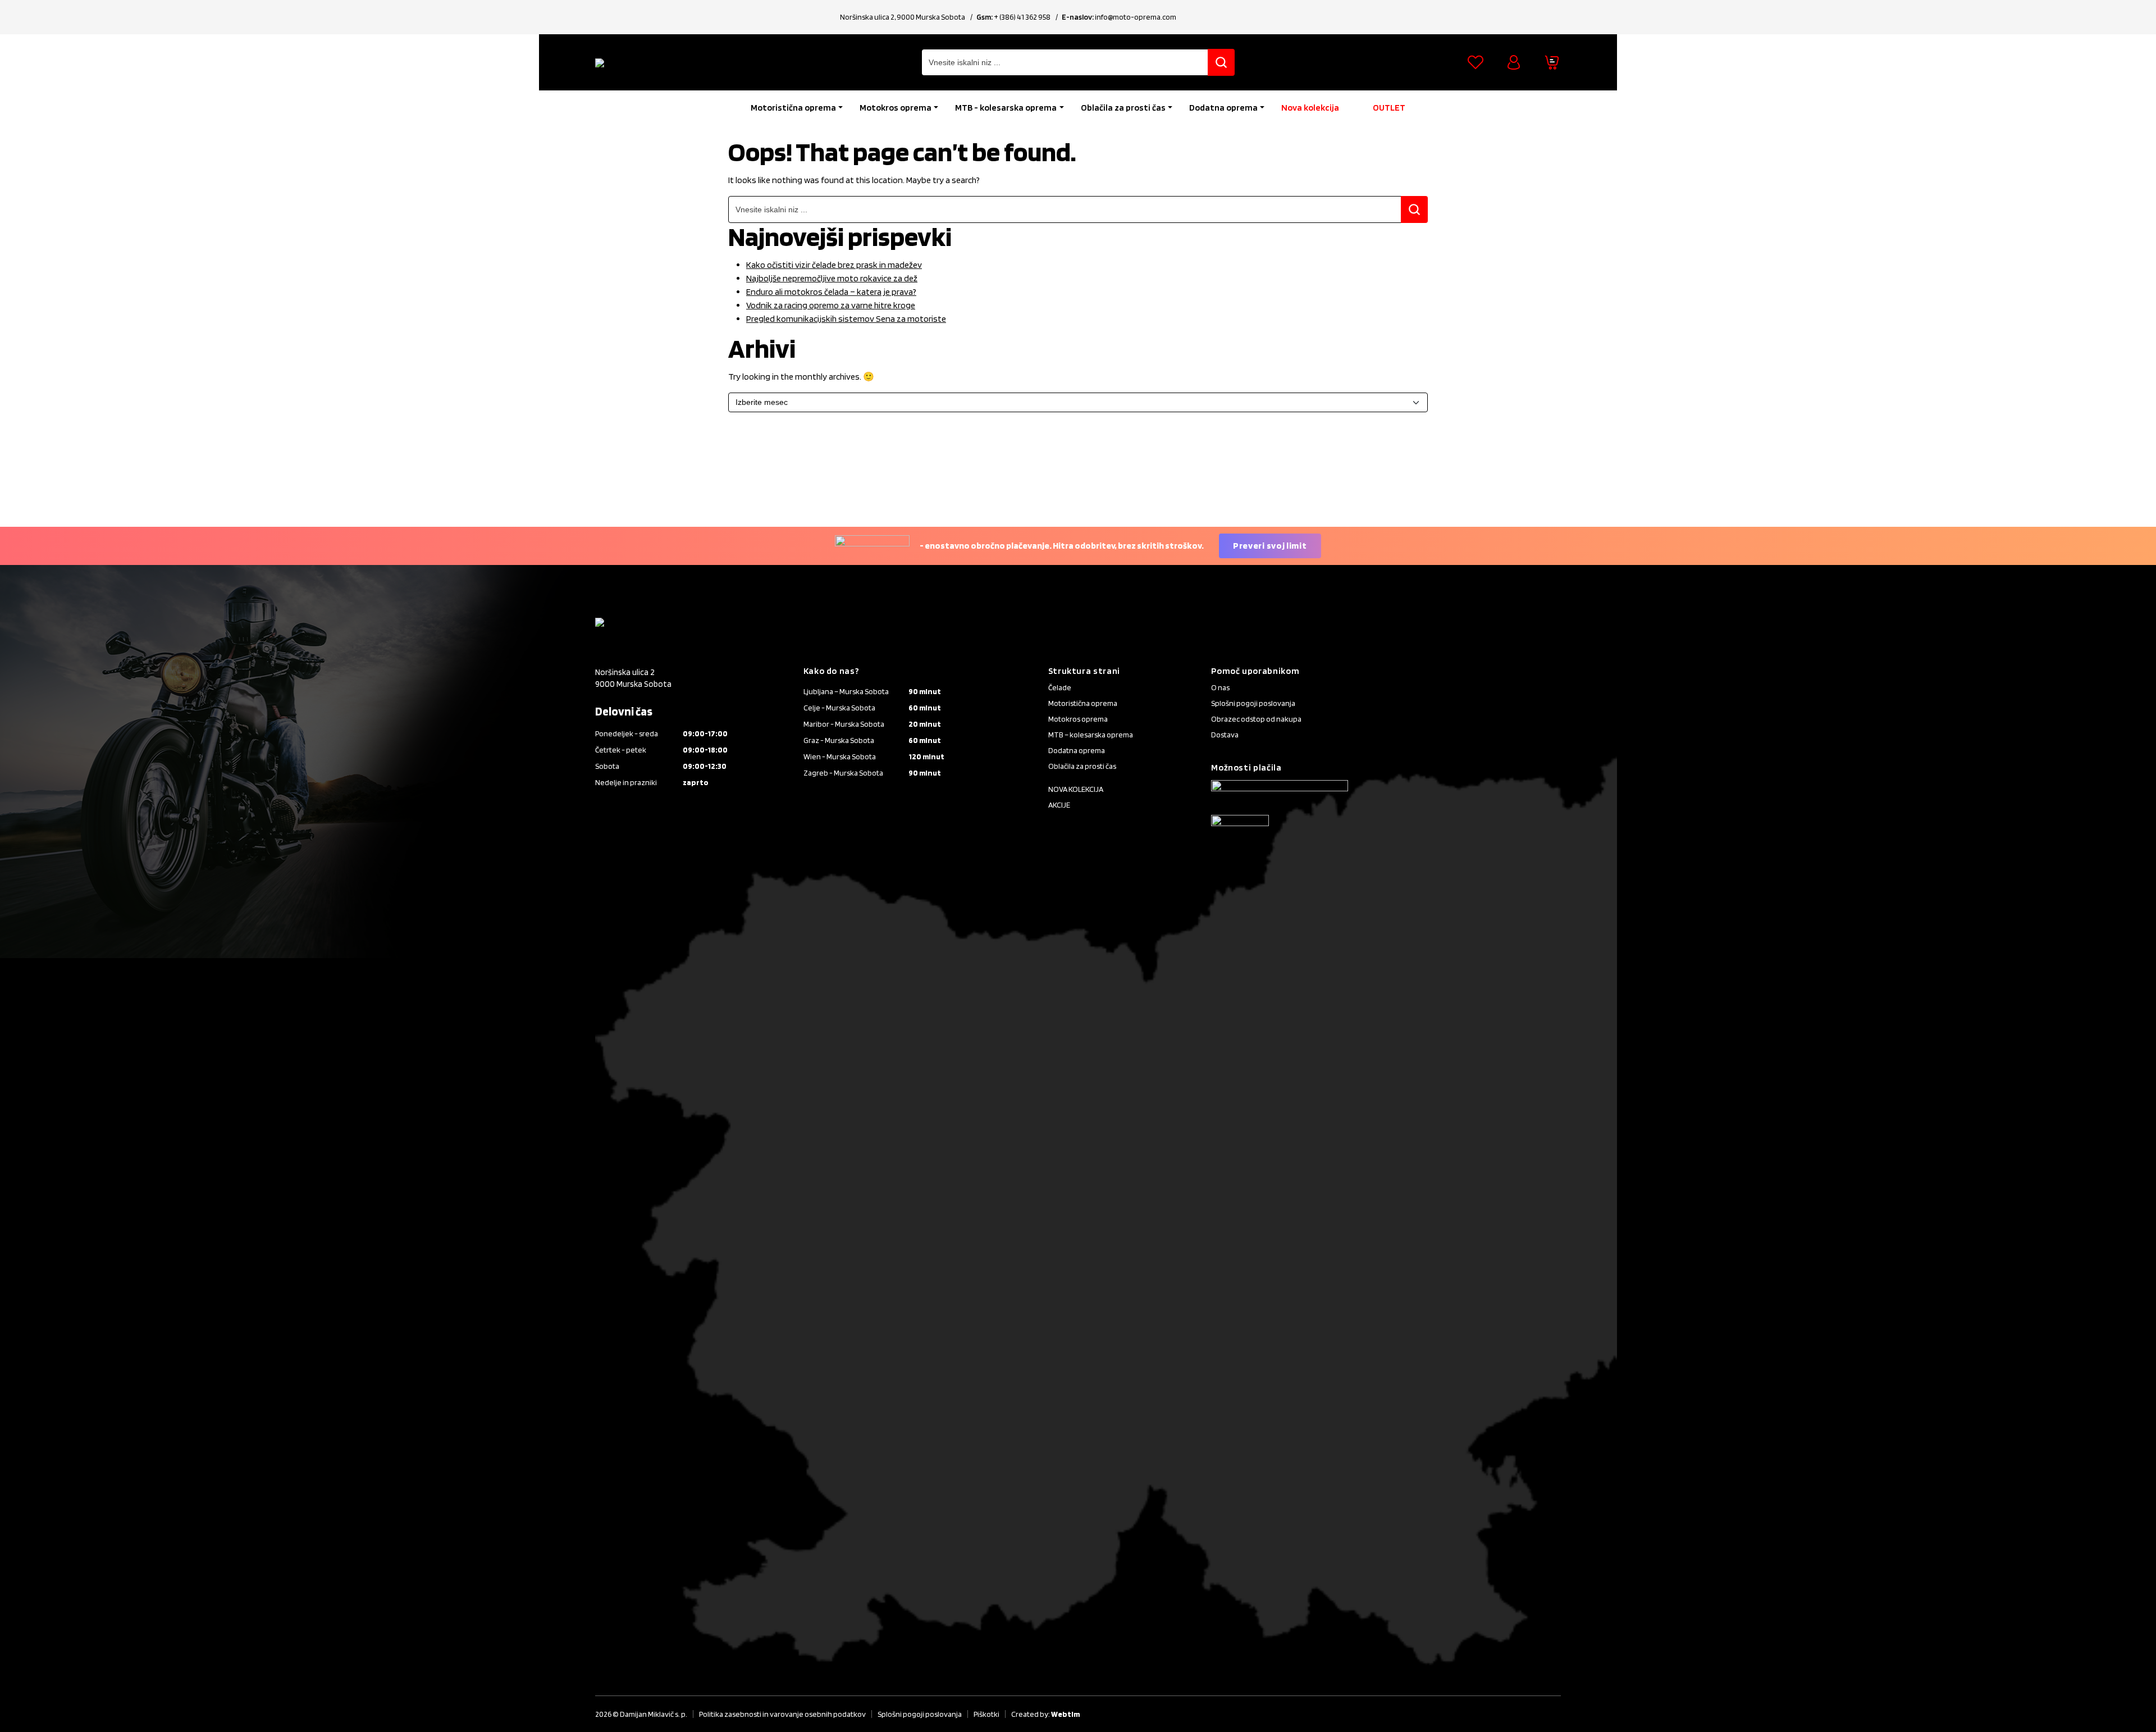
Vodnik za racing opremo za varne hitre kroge (831, 305)
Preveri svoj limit (1270, 546)
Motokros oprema (896, 108)
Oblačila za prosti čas (1123, 108)
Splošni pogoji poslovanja (1253, 703)
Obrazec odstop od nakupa (1256, 719)
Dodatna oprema (1223, 108)
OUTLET (1389, 108)
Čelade (1060, 687)
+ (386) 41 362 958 (1022, 17)
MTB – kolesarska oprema (1091, 735)
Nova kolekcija (1310, 108)
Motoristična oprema (793, 108)
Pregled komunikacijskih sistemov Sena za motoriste (846, 319)
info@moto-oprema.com (1136, 17)
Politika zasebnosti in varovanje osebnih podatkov (782, 1714)
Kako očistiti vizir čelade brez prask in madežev (834, 265)
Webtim (1065, 1714)
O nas (1220, 687)
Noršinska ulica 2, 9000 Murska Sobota (903, 17)
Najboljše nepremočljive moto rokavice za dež (832, 278)
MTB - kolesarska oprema (1006, 108)
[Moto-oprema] (679, 62)
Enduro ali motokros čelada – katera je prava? (831, 292)
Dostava (1225, 735)
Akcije (1059, 805)
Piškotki (986, 1714)
